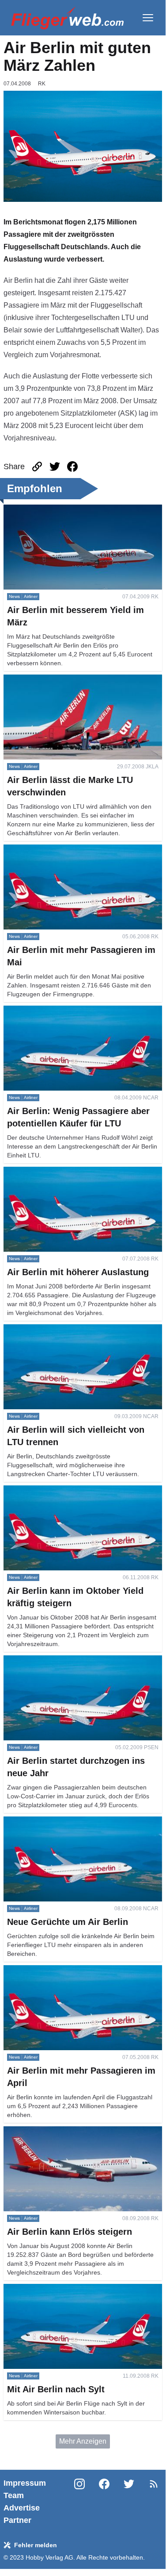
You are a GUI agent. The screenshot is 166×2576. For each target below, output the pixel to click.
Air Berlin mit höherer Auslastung (55, 1172)
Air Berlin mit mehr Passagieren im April (66, 1970)
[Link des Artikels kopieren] (37, 467)
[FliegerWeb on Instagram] (79, 2502)
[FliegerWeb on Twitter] (129, 2502)
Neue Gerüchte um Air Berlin (48, 1822)
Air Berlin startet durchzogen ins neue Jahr (70, 1660)
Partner (17, 2520)
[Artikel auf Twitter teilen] (55, 467)
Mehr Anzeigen (83, 2441)
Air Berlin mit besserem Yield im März (62, 510)
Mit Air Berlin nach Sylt (39, 2289)
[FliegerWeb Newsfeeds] (154, 2484)
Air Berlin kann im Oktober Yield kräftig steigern (77, 1490)
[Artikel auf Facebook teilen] (72, 467)
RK (42, 84)
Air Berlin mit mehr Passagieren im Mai (64, 850)
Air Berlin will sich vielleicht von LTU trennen (73, 1329)
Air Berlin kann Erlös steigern (49, 2131)
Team (14, 2495)
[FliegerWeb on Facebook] (104, 2502)
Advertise (22, 2508)
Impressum (25, 2483)
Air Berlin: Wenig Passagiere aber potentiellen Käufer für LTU (76, 1016)
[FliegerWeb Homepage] (67, 18)
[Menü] (148, 18)
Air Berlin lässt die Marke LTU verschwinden (73, 680)
